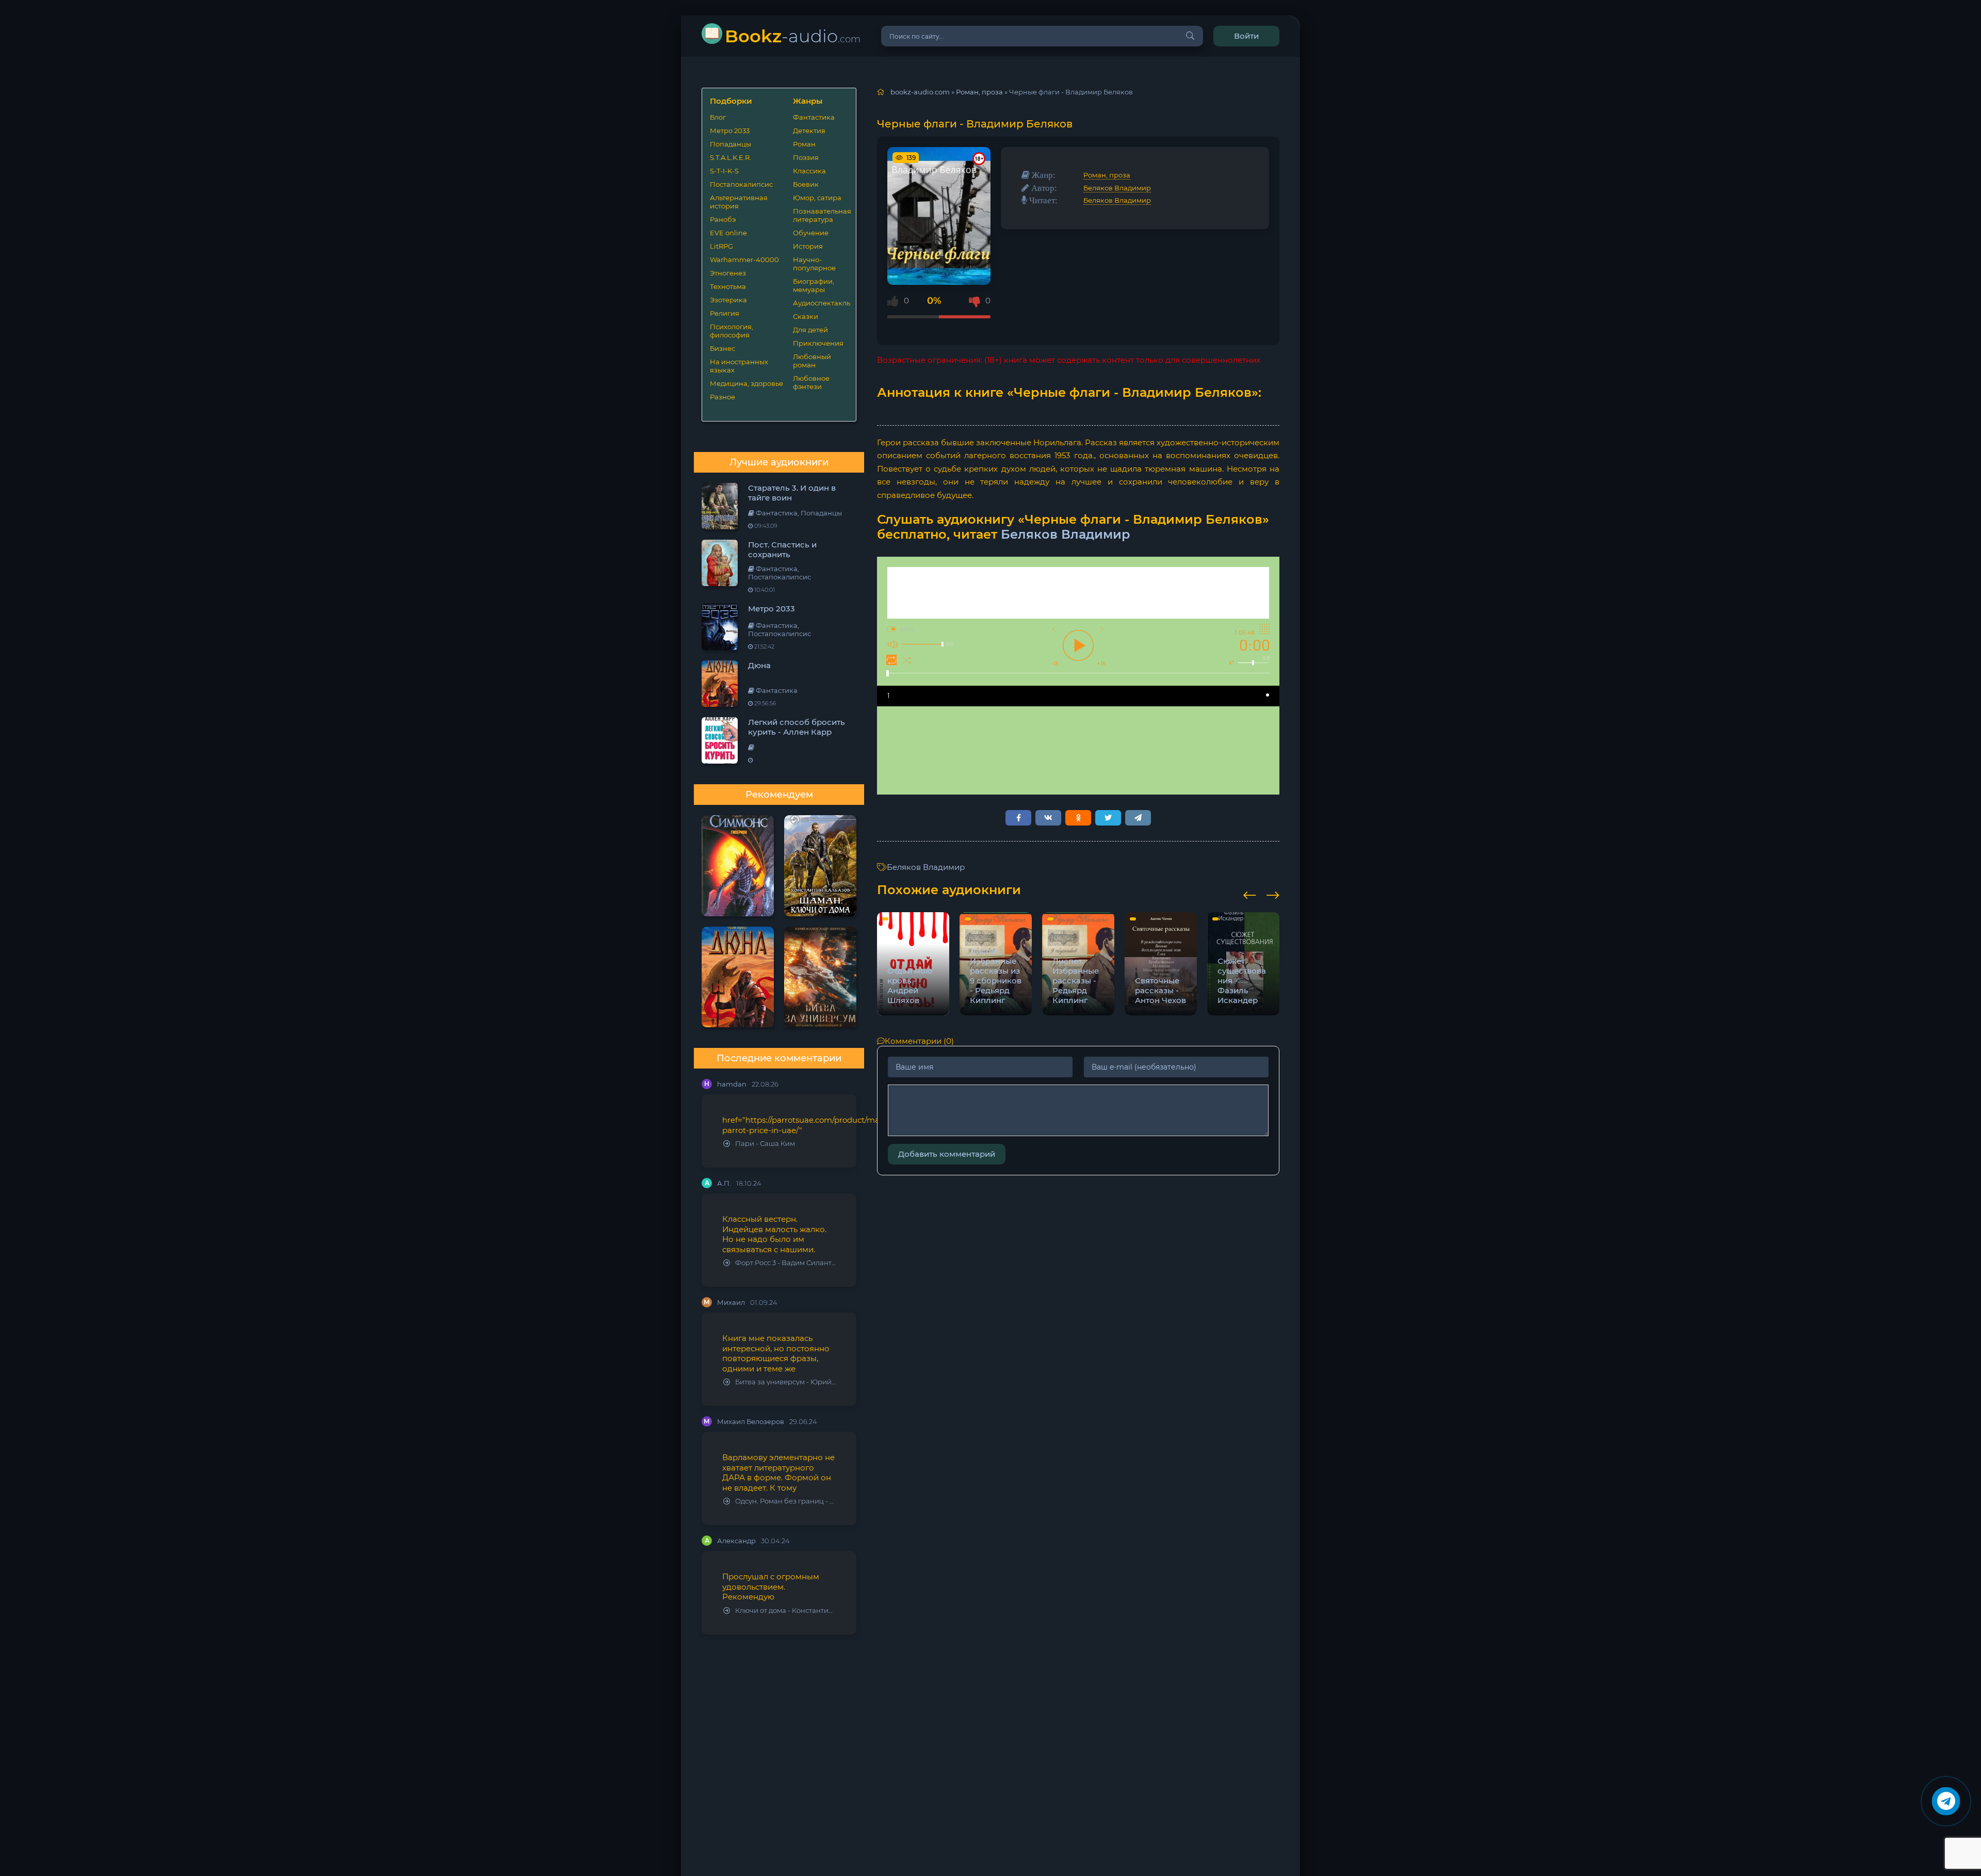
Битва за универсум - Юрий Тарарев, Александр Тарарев (785, 1382)
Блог (718, 117)
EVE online (728, 233)
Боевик (806, 184)
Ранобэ (723, 219)
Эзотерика (728, 300)
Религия (725, 313)
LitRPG (721, 246)
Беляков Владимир (1117, 188)
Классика (809, 171)
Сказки (806, 316)
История (808, 246)
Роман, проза (1107, 175)
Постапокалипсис (741, 184)
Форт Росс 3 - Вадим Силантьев (785, 1263)
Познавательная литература (821, 215)
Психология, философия (732, 331)
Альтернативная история (739, 202)
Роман (804, 144)
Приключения (818, 343)
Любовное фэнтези (811, 382)
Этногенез (728, 273)
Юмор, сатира (817, 198)
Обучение (811, 233)
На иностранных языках (739, 366)
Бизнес (722, 348)
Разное (722, 397)
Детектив (809, 131)
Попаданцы (730, 144)
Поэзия (806, 157)
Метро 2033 (730, 131)
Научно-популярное (814, 264)
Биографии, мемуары (814, 285)
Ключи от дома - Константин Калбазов (785, 1611)
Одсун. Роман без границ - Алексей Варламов (785, 1501)
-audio (793, 36)
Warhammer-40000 (744, 260)
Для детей (810, 330)
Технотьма (728, 286)
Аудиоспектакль (821, 303)
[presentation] (1250, 894)
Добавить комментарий (947, 1154)
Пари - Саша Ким (765, 1144)
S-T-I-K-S (724, 171)
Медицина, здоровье (746, 383)
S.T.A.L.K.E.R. (730, 157)
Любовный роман (812, 361)
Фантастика (814, 117)
